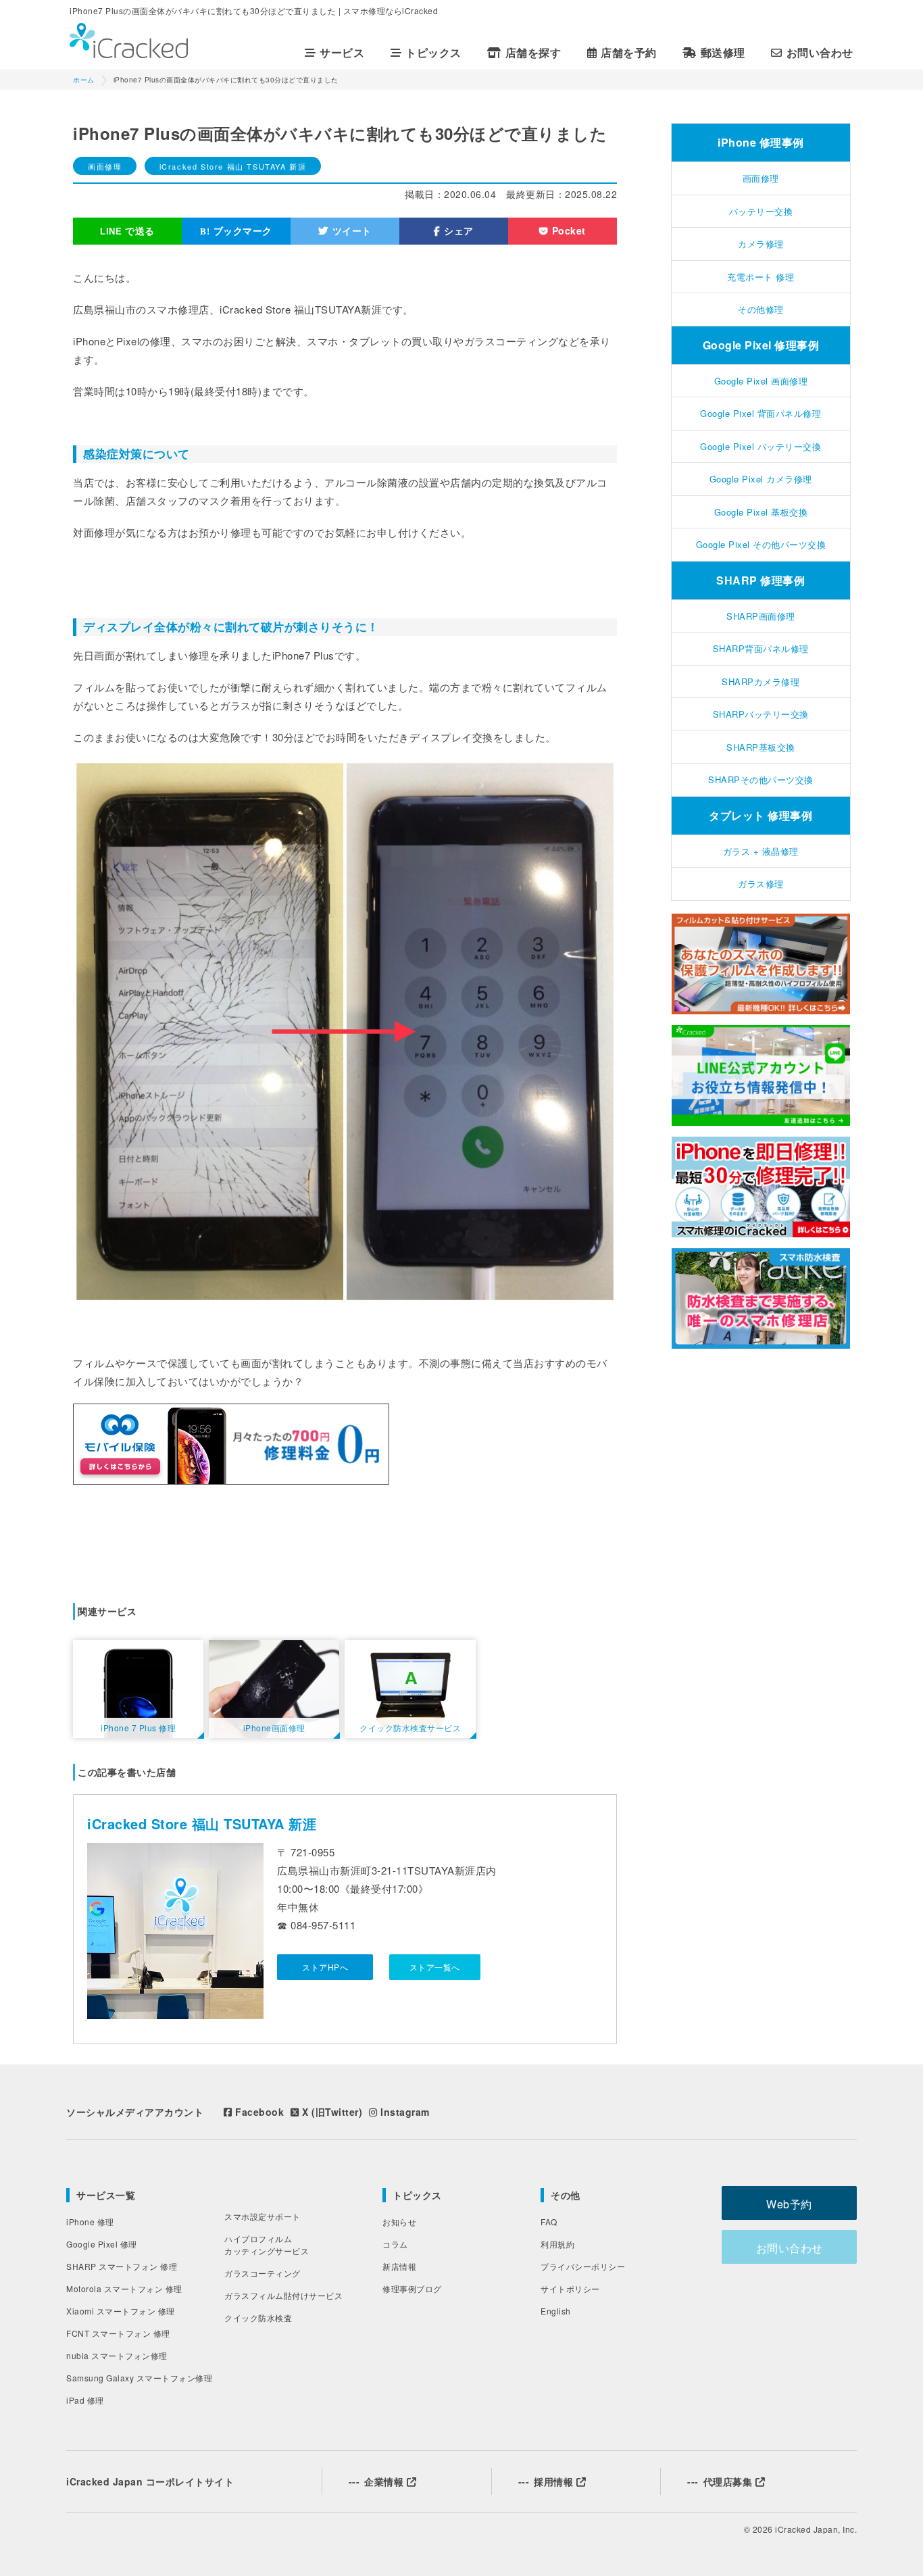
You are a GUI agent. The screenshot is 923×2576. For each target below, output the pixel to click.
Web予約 (789, 2204)
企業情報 (378, 2481)
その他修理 (761, 309)
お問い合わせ (820, 53)
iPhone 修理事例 (761, 142)
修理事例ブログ (412, 2288)
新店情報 (399, 2266)
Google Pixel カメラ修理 (761, 479)
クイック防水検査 (258, 2318)
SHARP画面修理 (761, 616)
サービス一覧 (106, 2195)
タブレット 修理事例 (760, 815)
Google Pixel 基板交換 (761, 512)
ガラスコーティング (263, 2273)
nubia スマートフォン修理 (117, 2355)
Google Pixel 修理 (102, 2244)
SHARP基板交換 (761, 747)
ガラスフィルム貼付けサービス (283, 2295)
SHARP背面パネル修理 (761, 648)
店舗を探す (533, 53)
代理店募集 (721, 2481)
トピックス (417, 2195)
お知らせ (399, 2222)
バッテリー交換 (761, 211)
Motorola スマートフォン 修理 (124, 2288)
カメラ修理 (761, 244)
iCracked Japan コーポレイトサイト (150, 2481)
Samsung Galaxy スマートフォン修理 (139, 2378)
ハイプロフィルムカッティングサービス (267, 2245)
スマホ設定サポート (263, 2216)
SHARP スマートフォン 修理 (122, 2266)
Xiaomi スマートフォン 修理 (121, 2311)
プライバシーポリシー (583, 2266)
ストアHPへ (325, 1967)
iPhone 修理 (90, 2222)
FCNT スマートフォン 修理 (118, 2333)
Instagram (404, 2112)
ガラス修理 (761, 884)
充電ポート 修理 (760, 277)
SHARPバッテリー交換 (761, 714)
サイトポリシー (570, 2288)
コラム (395, 2244)
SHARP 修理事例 (760, 580)
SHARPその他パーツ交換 (761, 779)
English (556, 2311)
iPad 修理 (85, 2400)
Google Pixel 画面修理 (761, 381)
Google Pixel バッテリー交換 (760, 446)
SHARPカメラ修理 (760, 682)
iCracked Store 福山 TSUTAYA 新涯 (233, 166)
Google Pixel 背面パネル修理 (760, 413)
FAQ (549, 2222)
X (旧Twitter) (331, 2112)
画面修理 (105, 166)
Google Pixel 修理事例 (761, 345)
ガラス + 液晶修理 (761, 851)
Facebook (258, 2112)
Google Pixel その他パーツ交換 (761, 544)
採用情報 (547, 2481)
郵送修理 (723, 53)
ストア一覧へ (435, 1967)
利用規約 (557, 2244)
